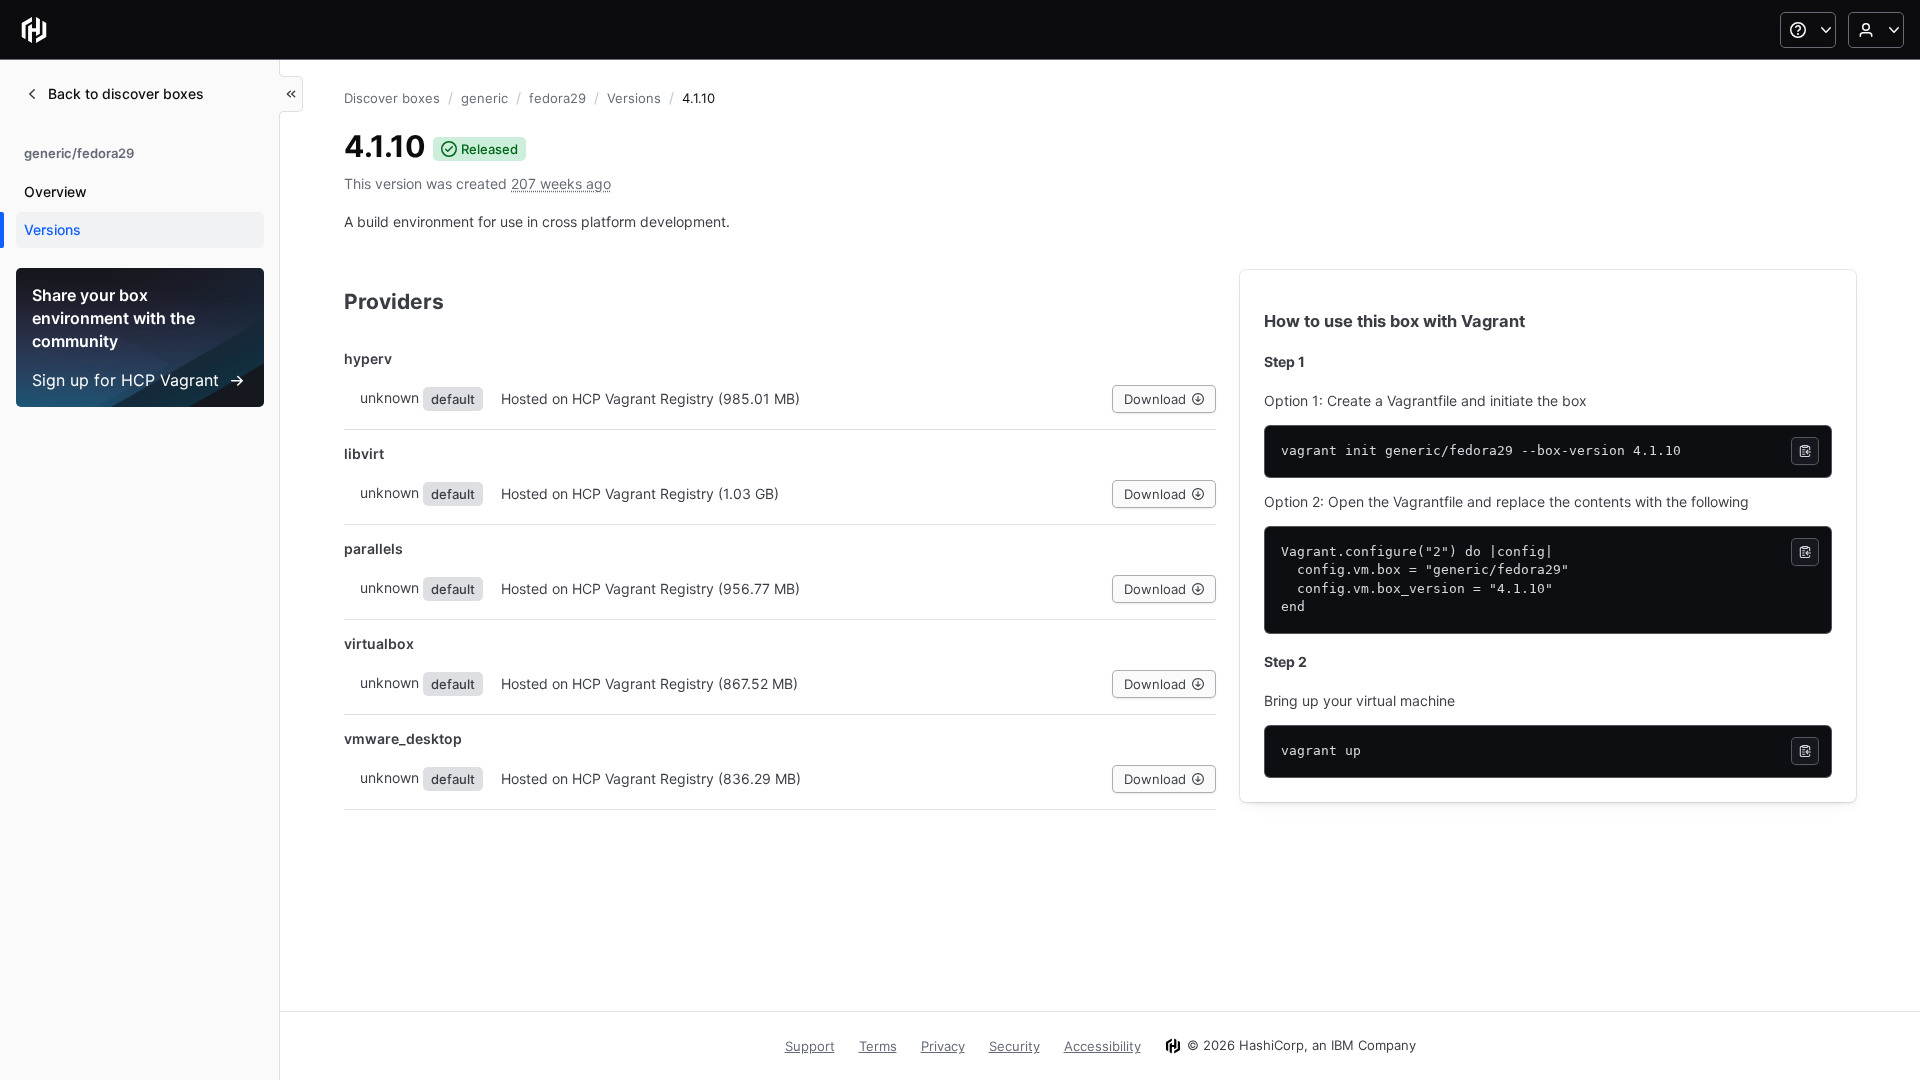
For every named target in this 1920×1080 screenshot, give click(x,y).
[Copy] (1805, 451)
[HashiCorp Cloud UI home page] (34, 30)
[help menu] (1808, 30)
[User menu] (1876, 30)
